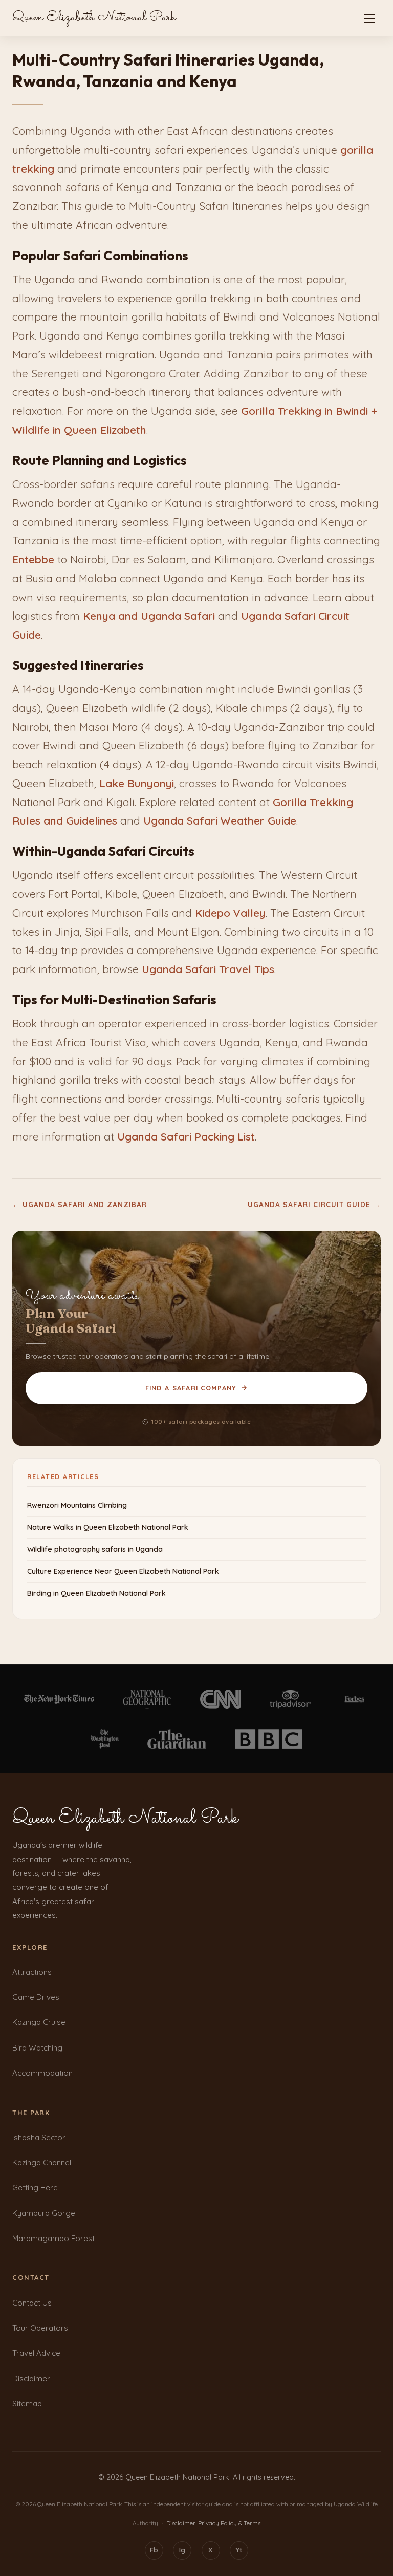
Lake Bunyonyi (137, 783)
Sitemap (27, 2404)
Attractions (32, 1972)
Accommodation (42, 2073)
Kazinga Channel (42, 2162)
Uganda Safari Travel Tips (208, 969)
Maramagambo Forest (53, 2238)
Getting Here (35, 2188)
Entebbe (33, 559)
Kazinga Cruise (39, 2022)
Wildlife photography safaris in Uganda (95, 1549)
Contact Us (32, 2303)
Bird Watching (37, 2048)
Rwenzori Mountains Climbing (77, 1505)
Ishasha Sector (39, 2137)
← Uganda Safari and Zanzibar (80, 1204)
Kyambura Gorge (44, 2213)
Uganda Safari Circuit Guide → (314, 1204)
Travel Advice (36, 2353)
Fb (154, 2550)
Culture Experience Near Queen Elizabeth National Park (123, 1571)
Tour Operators (40, 2328)
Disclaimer (31, 2379)
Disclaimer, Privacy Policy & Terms (213, 2523)
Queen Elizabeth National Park (94, 18)
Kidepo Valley (230, 913)
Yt (239, 2550)
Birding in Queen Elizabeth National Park (96, 1593)
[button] (369, 18)
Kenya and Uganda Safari (149, 616)
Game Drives (36, 1997)
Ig (182, 2550)
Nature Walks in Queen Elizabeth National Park (108, 1527)
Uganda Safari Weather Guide (220, 820)
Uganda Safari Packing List (186, 1136)
